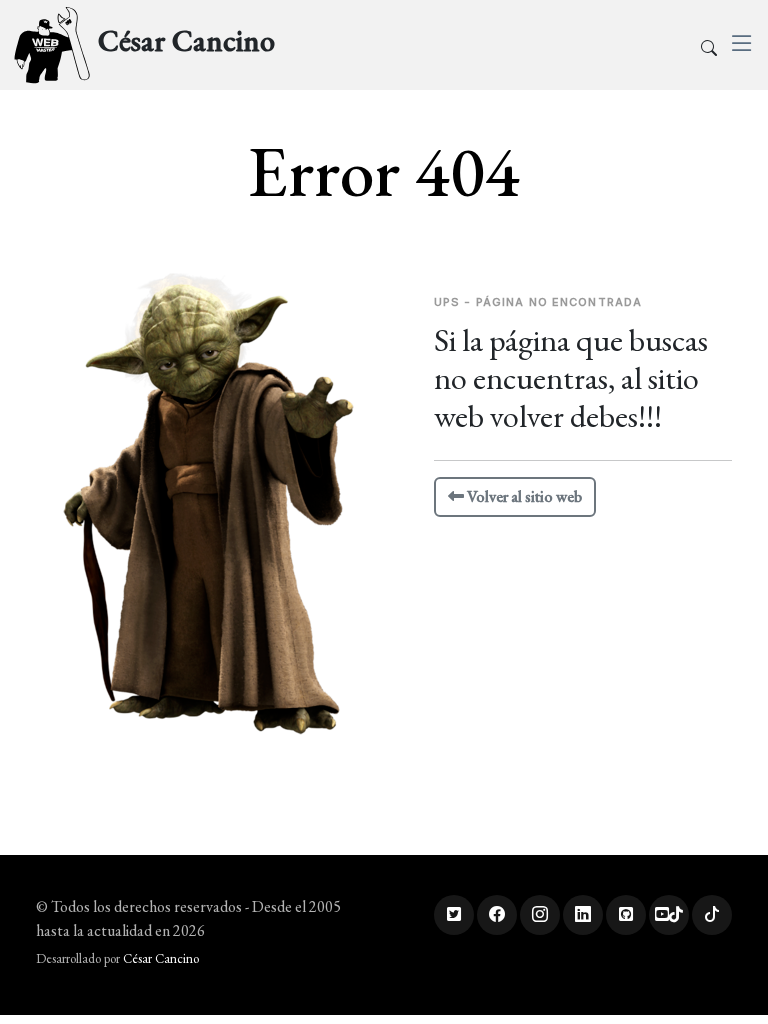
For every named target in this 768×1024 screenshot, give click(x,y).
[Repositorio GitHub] (626, 915)
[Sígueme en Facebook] (497, 915)
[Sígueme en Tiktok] (712, 915)
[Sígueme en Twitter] (454, 915)
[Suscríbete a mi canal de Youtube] (669, 915)
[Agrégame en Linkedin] (583, 915)
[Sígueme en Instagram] (540, 915)
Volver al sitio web (523, 496)
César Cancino (161, 958)
